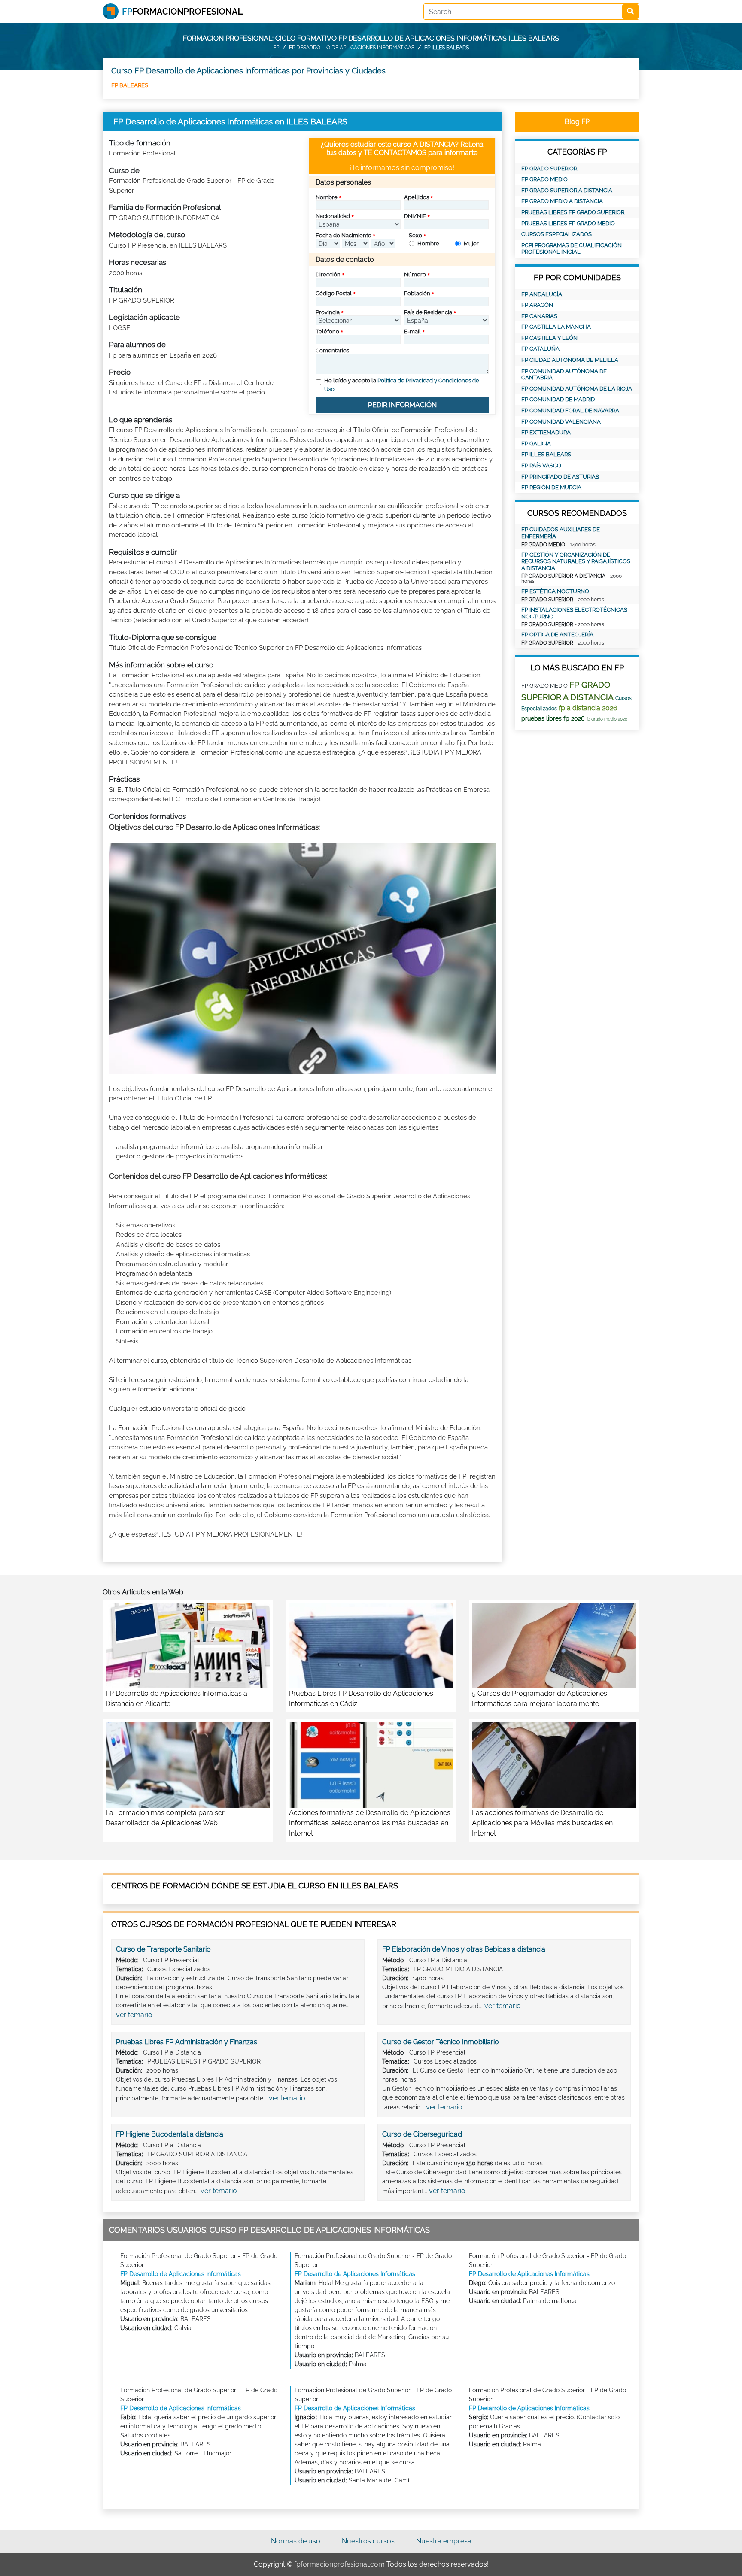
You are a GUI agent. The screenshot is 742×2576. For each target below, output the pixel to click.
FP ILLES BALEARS (546, 454)
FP (276, 48)
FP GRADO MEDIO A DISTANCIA (562, 201)
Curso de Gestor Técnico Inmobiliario (441, 2042)
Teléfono (327, 332)
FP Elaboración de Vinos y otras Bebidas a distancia (464, 1949)
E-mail (412, 332)
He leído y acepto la (402, 385)
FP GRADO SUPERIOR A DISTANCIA (567, 190)
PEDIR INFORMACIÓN (402, 405)
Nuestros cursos (368, 2541)
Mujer (471, 244)
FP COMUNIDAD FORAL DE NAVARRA (570, 411)
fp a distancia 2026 (588, 708)
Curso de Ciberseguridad (422, 2134)
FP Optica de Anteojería (557, 635)
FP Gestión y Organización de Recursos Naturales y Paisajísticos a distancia (576, 561)
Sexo (415, 235)
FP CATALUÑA (540, 349)
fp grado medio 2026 (607, 719)
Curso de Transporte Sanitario (163, 1949)
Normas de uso (296, 2541)
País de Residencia (428, 312)
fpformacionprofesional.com (339, 2564)
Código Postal (334, 293)
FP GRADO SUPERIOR (549, 168)
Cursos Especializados (556, 234)
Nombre (327, 197)
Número (415, 274)
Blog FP (577, 122)
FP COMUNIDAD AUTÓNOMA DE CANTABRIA (564, 374)
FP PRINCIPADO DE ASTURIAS (560, 477)
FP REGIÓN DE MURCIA (551, 487)
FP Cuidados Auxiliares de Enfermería (561, 533)
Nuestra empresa (444, 2541)
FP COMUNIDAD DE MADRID (558, 399)
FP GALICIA (536, 444)
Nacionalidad (333, 216)
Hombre (428, 244)
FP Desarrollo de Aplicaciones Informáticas (352, 48)
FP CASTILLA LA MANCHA (556, 327)
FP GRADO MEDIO (544, 179)
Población (417, 293)
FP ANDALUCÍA (542, 294)
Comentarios (332, 350)
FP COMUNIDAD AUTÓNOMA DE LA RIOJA (577, 389)
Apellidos (417, 197)
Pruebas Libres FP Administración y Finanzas (187, 2042)
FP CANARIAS (539, 316)
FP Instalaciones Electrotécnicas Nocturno (574, 613)
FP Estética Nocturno (555, 591)
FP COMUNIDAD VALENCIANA (561, 422)
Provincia (328, 312)
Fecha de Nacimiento (344, 235)
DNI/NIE (415, 216)
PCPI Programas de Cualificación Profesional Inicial (572, 249)
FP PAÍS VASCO (541, 465)
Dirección (328, 274)
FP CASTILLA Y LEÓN (549, 338)
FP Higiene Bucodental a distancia (170, 2134)
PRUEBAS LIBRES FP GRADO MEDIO (568, 223)
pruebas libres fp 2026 (553, 718)
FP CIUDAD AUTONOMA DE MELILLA (570, 360)
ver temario (134, 2015)
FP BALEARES (130, 85)
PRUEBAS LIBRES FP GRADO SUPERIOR (573, 212)
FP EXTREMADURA (546, 432)
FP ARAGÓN (537, 305)
